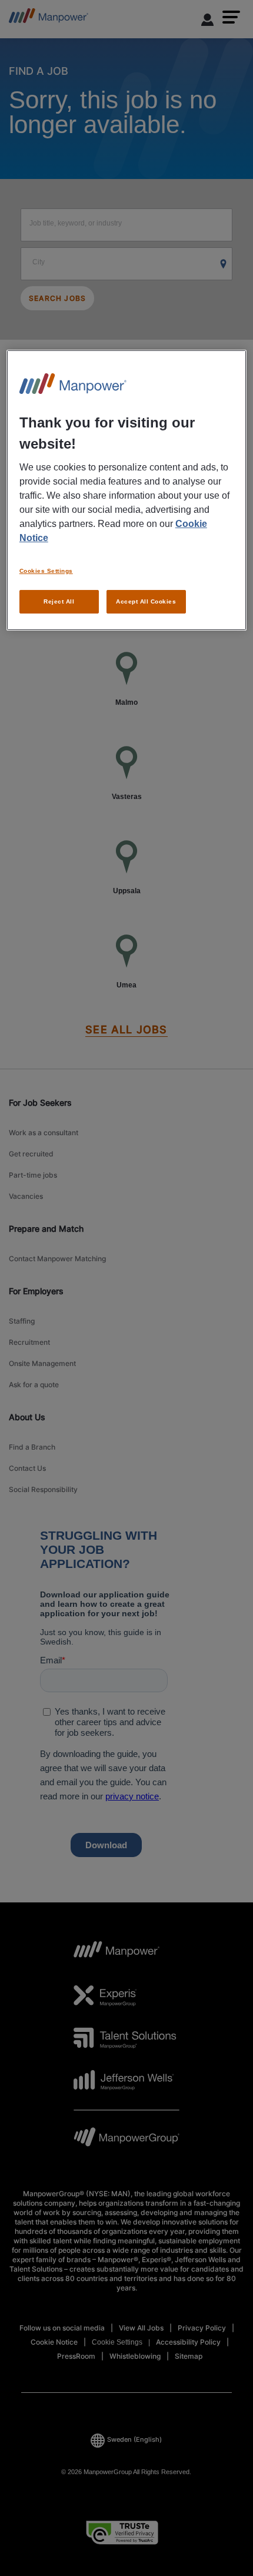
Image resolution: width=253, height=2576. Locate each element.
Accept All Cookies (146, 601)
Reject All (59, 601)
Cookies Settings (46, 571)
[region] (127, 490)
